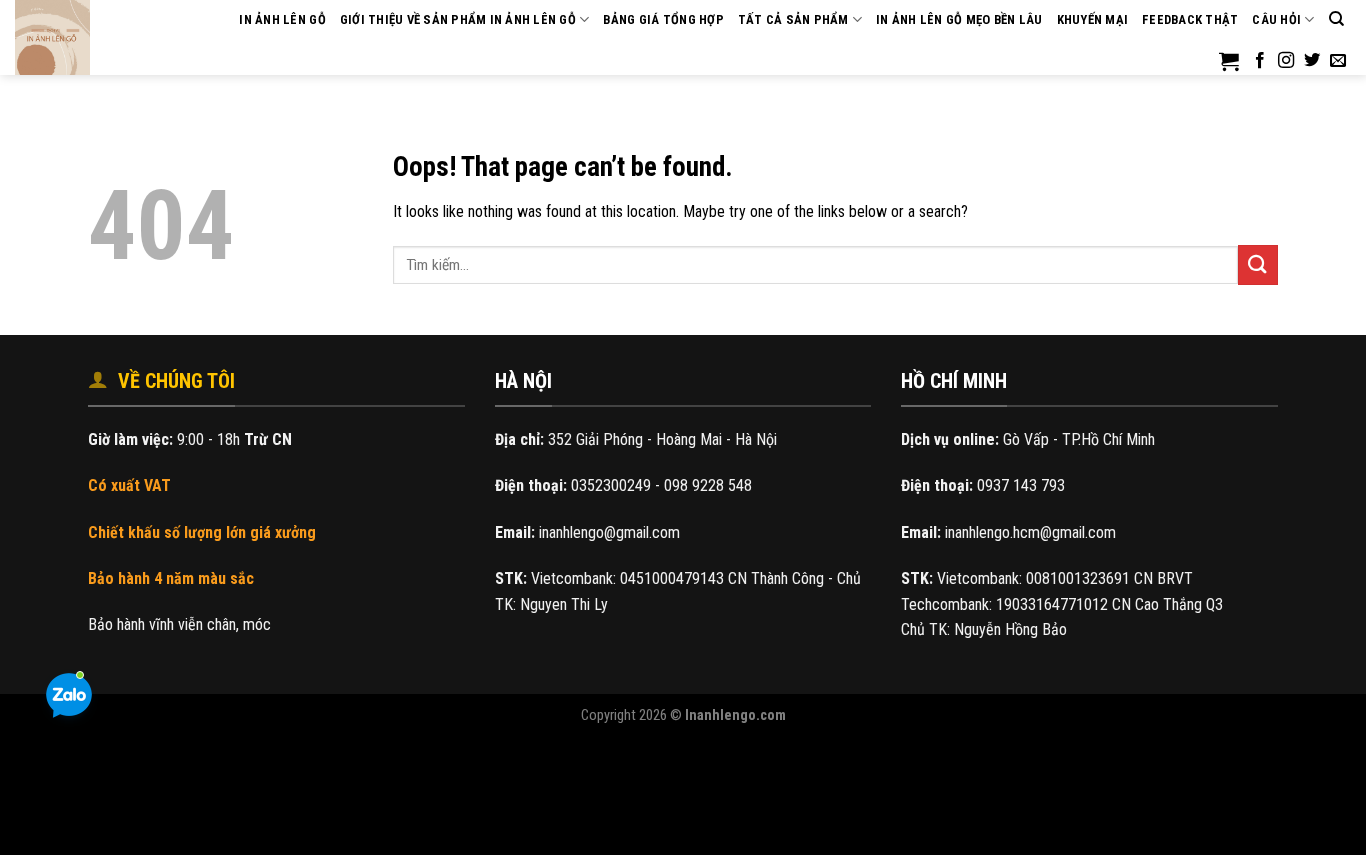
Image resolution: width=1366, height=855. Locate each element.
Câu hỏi (1276, 19)
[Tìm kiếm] (1336, 19)
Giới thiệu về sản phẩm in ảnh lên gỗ (458, 19)
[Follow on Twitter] (1312, 61)
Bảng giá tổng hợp (663, 19)
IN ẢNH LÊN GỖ (282, 19)
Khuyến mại (1093, 19)
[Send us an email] (1338, 61)
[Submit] (1258, 264)
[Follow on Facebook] (1260, 61)
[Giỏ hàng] (1229, 61)
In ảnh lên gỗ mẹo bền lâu (959, 19)
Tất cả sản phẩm (793, 19)
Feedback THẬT (1190, 19)
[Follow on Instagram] (1286, 61)
